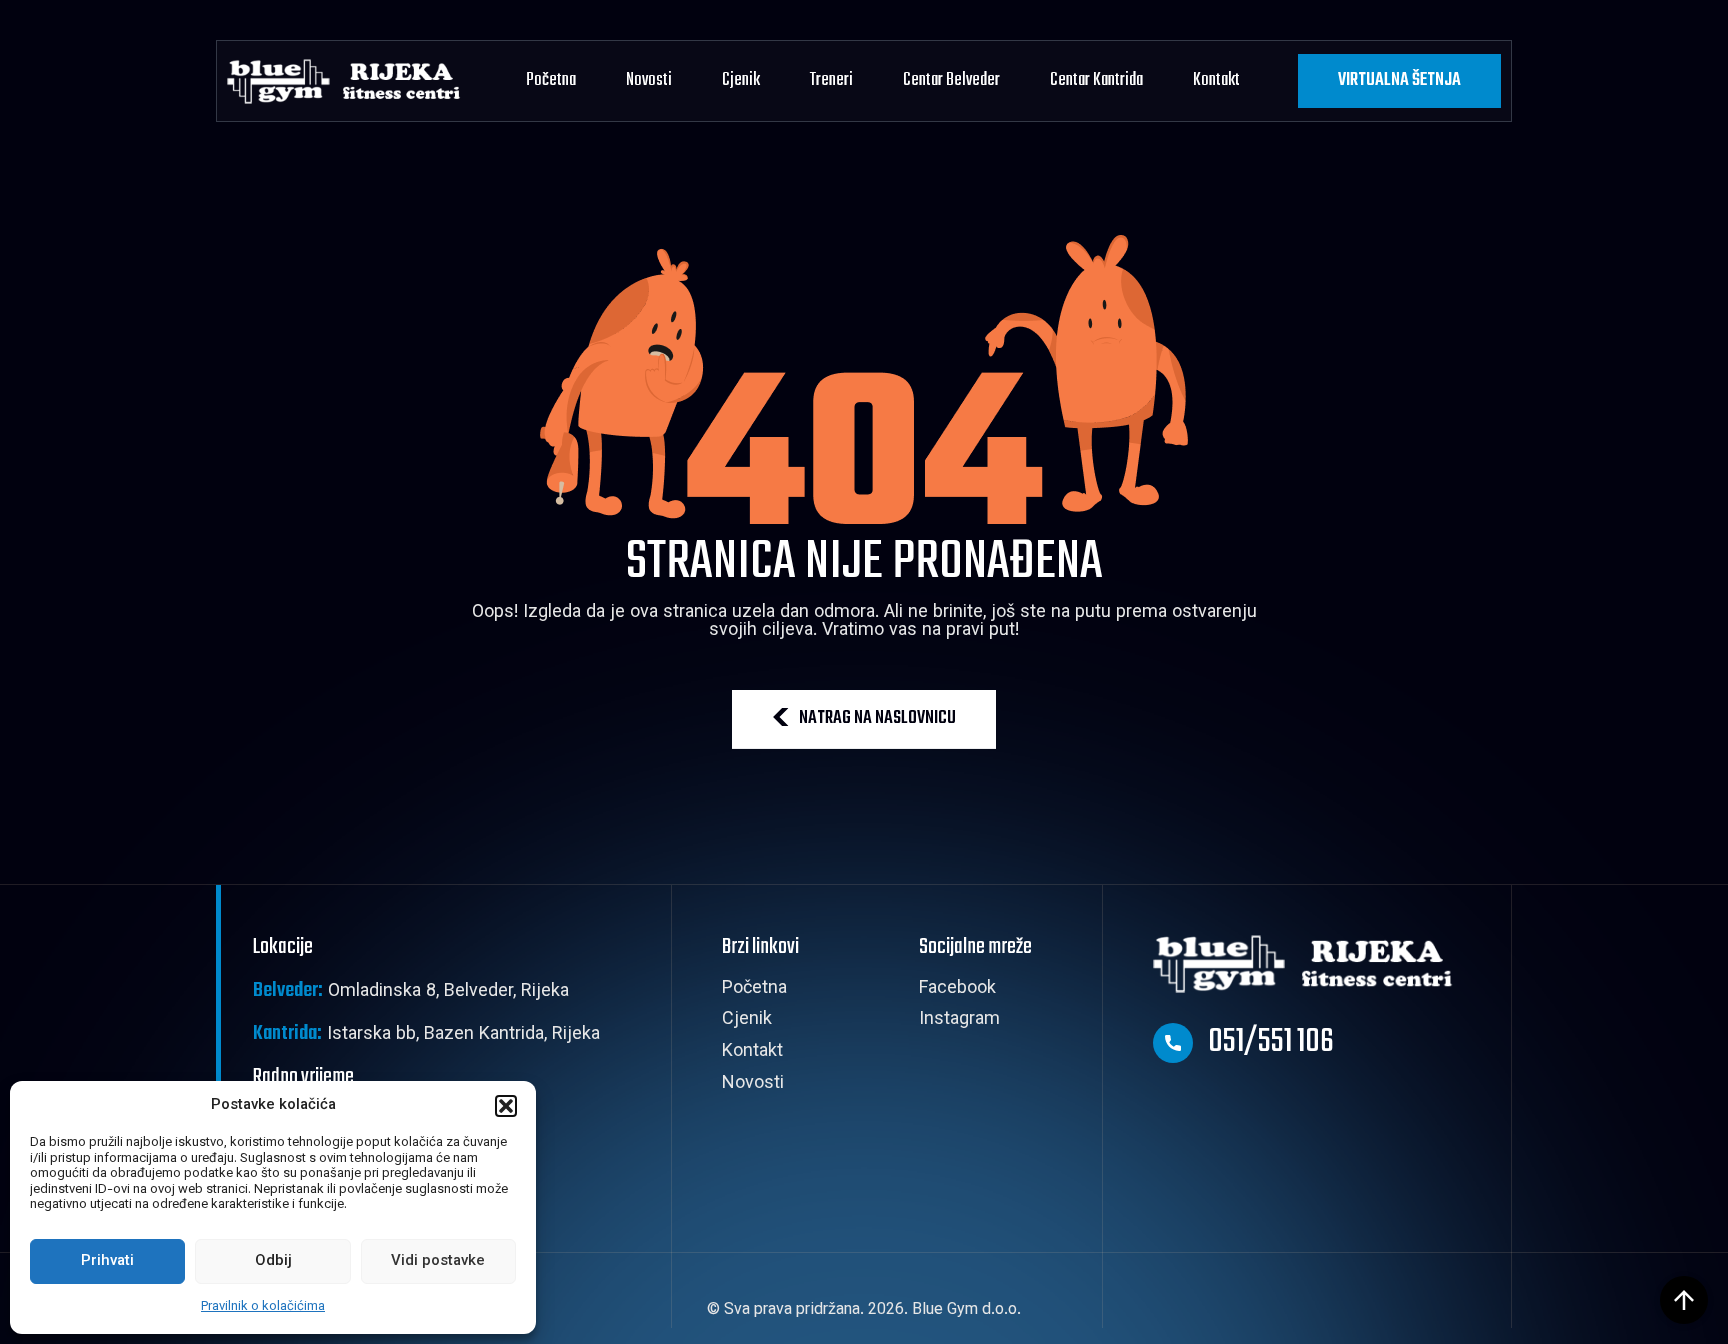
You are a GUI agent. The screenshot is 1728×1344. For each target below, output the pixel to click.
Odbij (273, 1261)
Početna (551, 80)
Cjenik (741, 80)
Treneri (831, 80)
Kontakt (1216, 80)
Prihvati (107, 1261)
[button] (506, 1106)
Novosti (649, 80)
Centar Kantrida (1096, 80)
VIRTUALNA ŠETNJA (1399, 80)
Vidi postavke (438, 1261)
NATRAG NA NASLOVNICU (877, 718)
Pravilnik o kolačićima (263, 1307)
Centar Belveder (951, 80)
